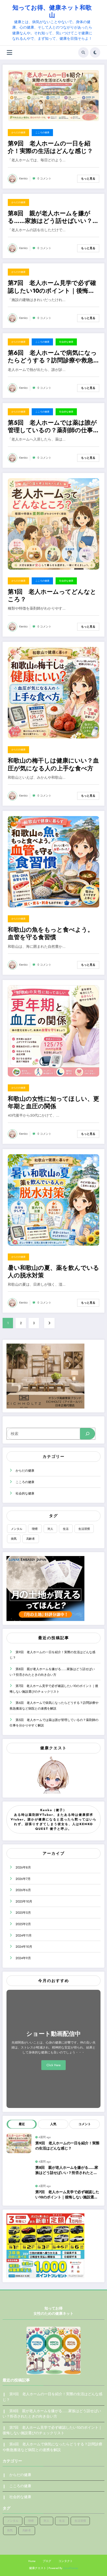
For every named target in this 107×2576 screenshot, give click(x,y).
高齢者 (31, 1539)
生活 (66, 1529)
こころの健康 (42, 132)
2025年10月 (24, 1901)
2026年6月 (23, 1890)
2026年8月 (23, 1867)
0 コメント (44, 179)
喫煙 (35, 1529)
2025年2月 (23, 1924)
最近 (22, 2124)
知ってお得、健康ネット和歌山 (52, 11)
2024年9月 (23, 1958)
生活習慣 (84, 1529)
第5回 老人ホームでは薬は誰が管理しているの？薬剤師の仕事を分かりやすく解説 (53, 427)
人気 (53, 2124)
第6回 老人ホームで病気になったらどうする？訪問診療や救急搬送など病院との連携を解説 (53, 357)
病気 (14, 1539)
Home (32, 2561)
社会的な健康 (66, 342)
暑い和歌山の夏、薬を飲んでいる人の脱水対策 (53, 1272)
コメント (85, 2124)
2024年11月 (24, 1936)
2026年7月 (23, 1879)
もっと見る (88, 179)
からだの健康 (18, 132)
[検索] (83, 52)
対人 (50, 1529)
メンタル (17, 1529)
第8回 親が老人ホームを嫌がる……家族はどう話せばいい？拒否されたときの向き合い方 (53, 217)
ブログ (47, 2561)
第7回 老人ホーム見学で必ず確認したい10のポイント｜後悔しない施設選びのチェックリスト (52, 287)
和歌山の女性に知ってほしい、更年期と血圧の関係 (53, 1103)
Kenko (23, 179)
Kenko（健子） (53, 1810)
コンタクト (66, 2561)
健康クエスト (53, 1748)
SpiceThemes (71, 2568)
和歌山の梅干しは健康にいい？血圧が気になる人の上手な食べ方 (53, 765)
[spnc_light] (95, 52)
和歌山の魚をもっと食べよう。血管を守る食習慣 (51, 934)
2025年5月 (23, 1913)
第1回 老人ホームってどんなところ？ (52, 596)
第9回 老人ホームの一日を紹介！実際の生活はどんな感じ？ (50, 147)
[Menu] (9, 53)
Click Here (53, 2065)
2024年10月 (24, 1947)
